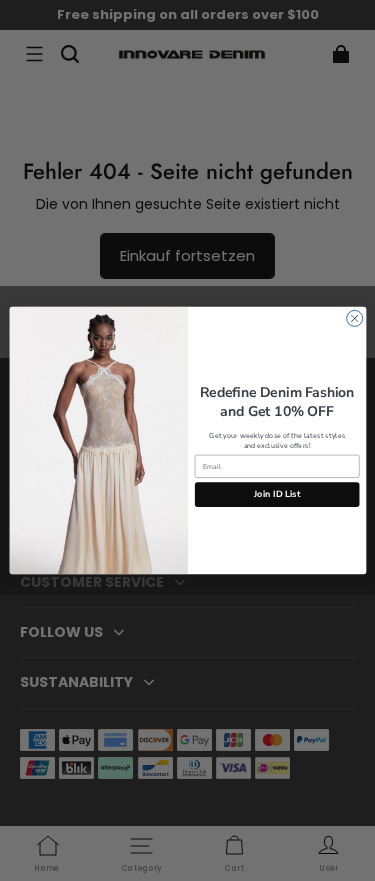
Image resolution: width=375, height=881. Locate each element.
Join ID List (277, 494)
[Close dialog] (354, 318)
